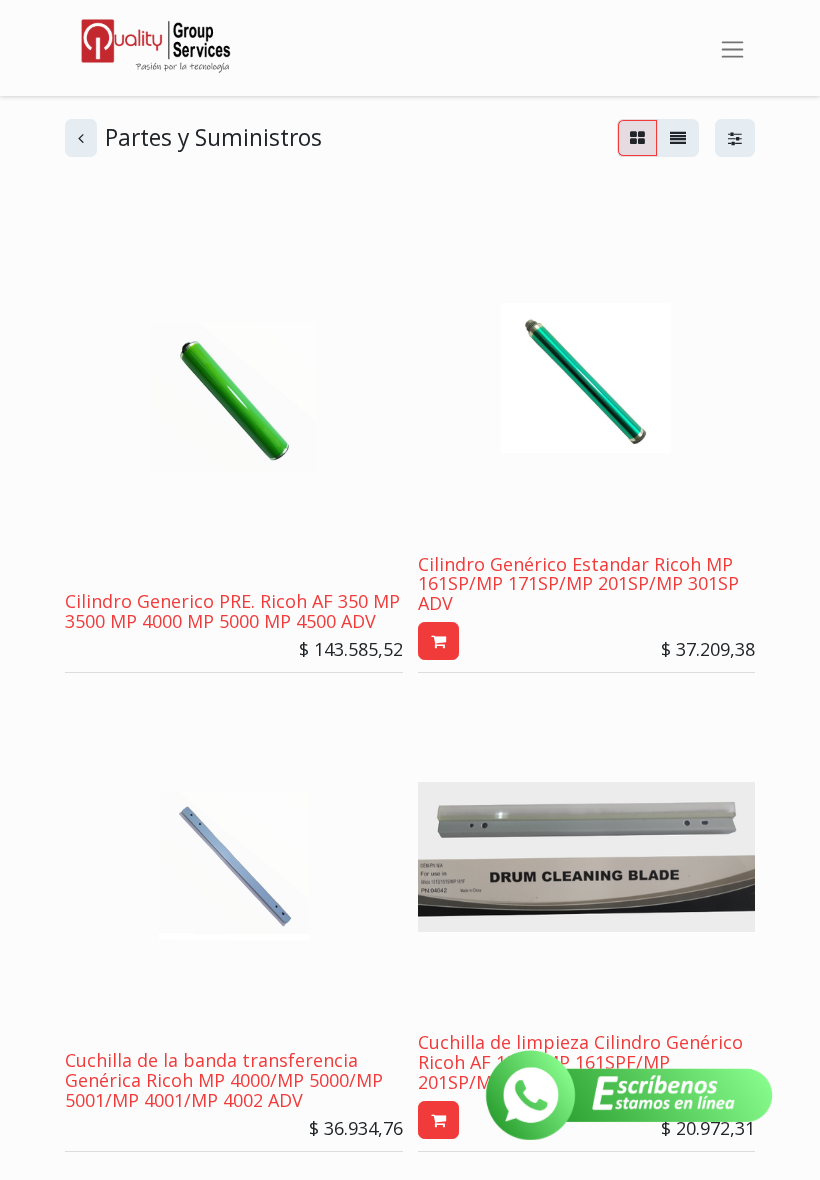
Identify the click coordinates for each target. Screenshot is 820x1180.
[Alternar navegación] (732, 47)
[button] (438, 641)
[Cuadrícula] (637, 138)
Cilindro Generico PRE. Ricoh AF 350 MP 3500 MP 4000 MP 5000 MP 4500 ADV (232, 611)
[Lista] (678, 138)
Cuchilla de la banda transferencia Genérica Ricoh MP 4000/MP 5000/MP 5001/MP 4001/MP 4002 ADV (224, 1080)
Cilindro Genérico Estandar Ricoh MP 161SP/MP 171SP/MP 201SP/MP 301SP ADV (578, 584)
